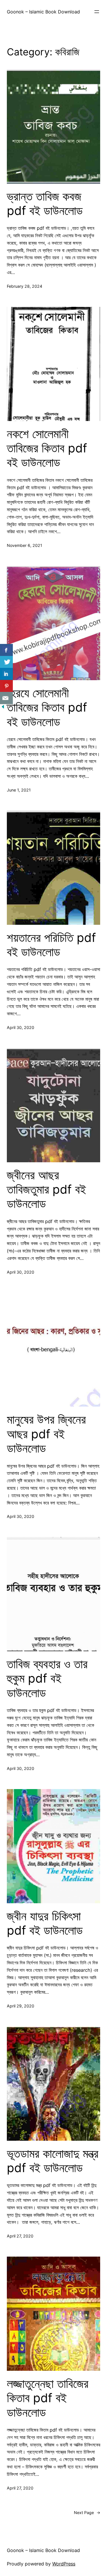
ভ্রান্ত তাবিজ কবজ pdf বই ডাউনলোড (45, 204)
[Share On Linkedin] (6, 674)
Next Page (87, 2512)
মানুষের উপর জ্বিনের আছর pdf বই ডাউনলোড (46, 1434)
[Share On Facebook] (6, 650)
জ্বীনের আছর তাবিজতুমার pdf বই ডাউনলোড (46, 1190)
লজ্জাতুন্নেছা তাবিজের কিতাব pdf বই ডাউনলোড (48, 2398)
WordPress (64, 2564)
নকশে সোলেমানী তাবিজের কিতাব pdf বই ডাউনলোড (47, 448)
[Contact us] (6, 698)
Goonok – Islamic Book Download (43, 12)
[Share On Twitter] (6, 662)
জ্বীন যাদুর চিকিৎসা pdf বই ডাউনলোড (45, 1923)
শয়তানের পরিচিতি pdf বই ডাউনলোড (51, 945)
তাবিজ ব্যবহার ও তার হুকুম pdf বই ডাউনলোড (47, 1678)
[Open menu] (97, 12)
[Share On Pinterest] (6, 686)
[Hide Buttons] (3, 708)
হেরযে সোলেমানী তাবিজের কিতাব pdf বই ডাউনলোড (47, 707)
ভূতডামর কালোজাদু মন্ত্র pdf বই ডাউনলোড (53, 2161)
